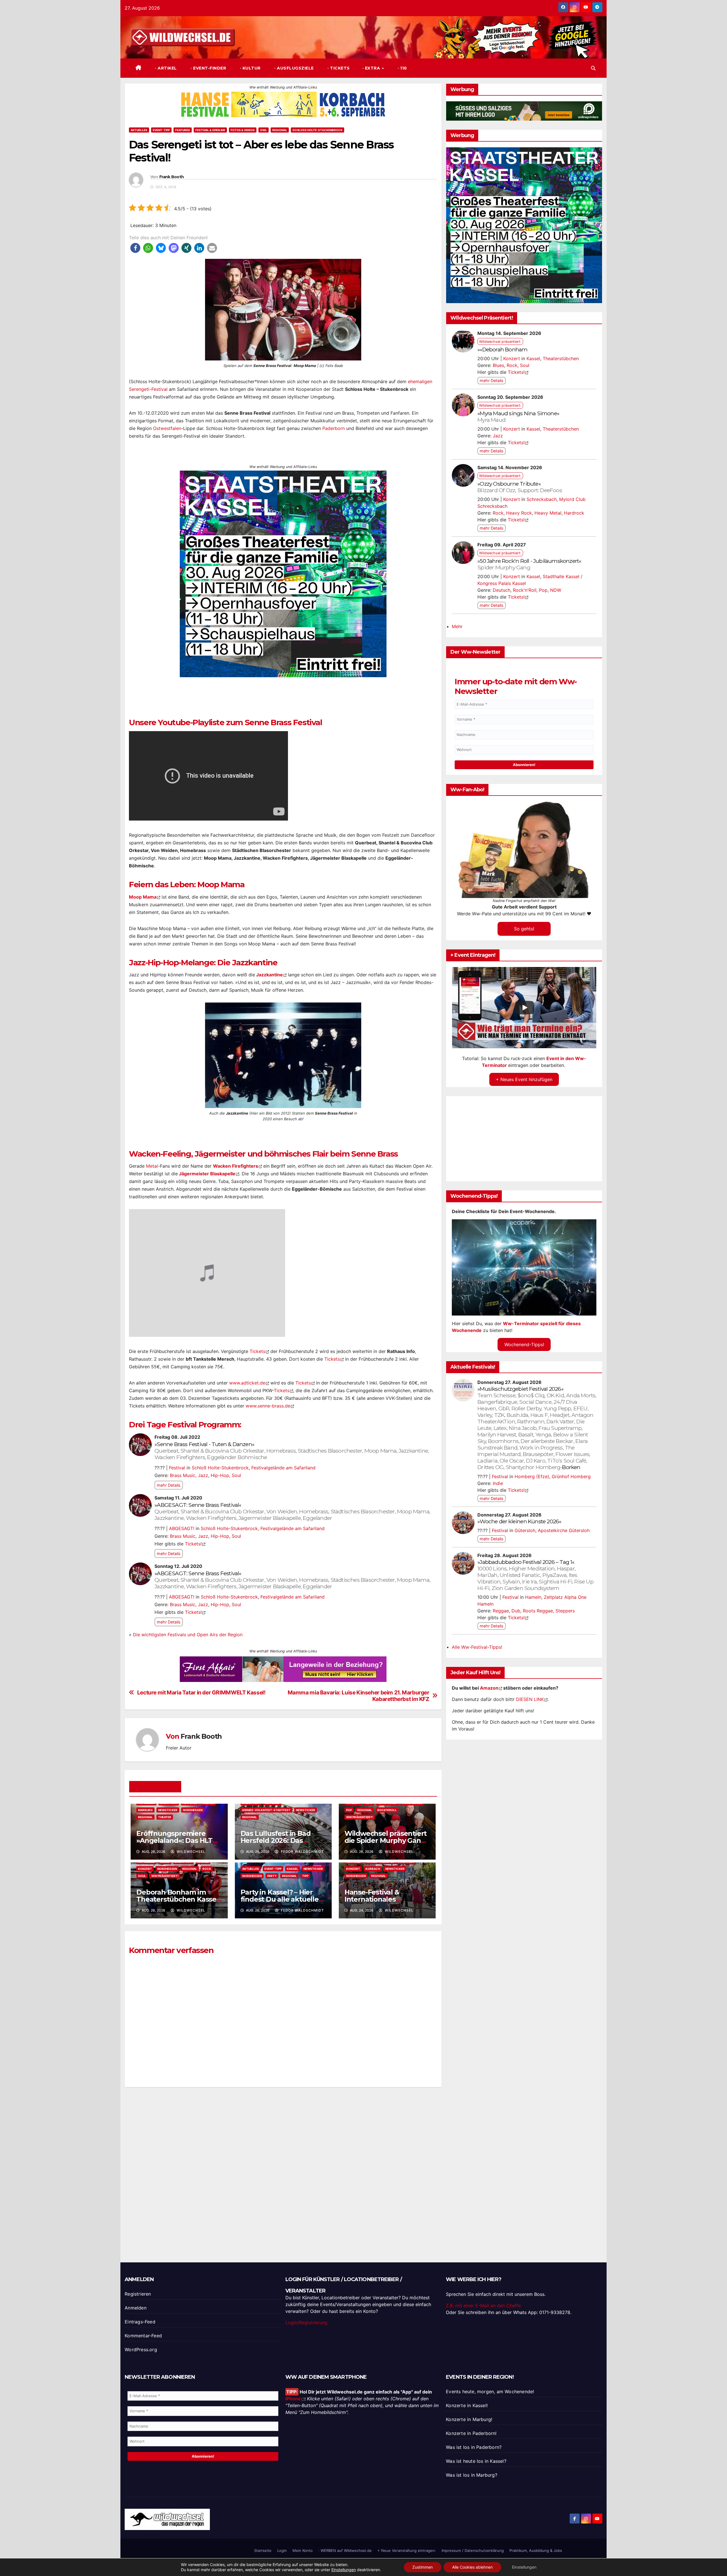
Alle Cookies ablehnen (472, 2567)
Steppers (565, 1611)
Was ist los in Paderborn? (474, 2447)
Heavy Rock (519, 513)
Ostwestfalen (167, 428)
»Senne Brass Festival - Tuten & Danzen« (292, 1451)
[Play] (525, 1008)
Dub (516, 1611)
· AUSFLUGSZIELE (293, 68)
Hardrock (574, 513)
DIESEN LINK (530, 1699)
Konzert (145, 1869)
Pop (349, 1810)
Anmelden (136, 2308)
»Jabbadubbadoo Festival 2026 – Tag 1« (535, 1575)
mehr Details (169, 1485)
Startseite (263, 2550)
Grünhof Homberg (571, 1476)
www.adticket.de (247, 1383)
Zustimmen (423, 2567)
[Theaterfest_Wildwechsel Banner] (524, 225)
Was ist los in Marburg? (472, 2475)
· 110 (402, 68)
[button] (593, 68)
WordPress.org (141, 2350)
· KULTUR (250, 68)
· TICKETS (338, 68)
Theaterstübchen (561, 358)
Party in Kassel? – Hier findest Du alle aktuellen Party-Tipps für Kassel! (282, 1899)
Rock (207, 1869)
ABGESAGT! (182, 1528)
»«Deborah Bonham (502, 349)
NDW (556, 590)
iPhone (293, 2399)
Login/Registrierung (306, 2323)
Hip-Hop (220, 1475)
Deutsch (502, 590)
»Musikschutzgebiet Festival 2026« (537, 1428)
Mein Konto (303, 2550)
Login (282, 2550)
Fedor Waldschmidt (302, 1852)
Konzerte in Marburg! (469, 2419)
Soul (236, 1475)
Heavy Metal (548, 513)
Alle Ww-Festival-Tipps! (477, 1647)
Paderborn (334, 428)
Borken (571, 1467)
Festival (177, 1468)
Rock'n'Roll (387, 1810)
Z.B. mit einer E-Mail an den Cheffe (483, 2306)
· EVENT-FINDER (208, 68)
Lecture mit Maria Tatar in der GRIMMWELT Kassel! (201, 1693)
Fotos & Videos (243, 130)
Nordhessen (193, 1810)
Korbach (373, 1869)
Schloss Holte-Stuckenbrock (317, 130)
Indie (498, 1483)
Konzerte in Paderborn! (471, 2433)
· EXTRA (372, 68)
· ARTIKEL (165, 68)
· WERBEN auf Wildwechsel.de (345, 2550)
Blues (498, 365)
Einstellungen (344, 2570)
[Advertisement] (283, 2166)
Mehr (457, 626)
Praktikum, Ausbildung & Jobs (536, 2550)
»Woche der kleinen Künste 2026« (519, 1521)
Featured (183, 130)
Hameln (533, 1597)
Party (272, 1876)
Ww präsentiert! (360, 1817)
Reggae (501, 1611)
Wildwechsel (190, 1852)
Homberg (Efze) (532, 1476)
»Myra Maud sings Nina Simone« (518, 417)
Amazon (489, 1688)
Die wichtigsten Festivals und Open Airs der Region (188, 1635)
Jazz (203, 1475)
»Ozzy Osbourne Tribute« (520, 487)
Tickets (257, 1351)
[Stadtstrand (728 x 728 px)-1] (283, 573)
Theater (165, 1817)
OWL (264, 130)
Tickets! (193, 1544)
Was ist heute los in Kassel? (476, 2461)
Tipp (305, 1876)
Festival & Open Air (210, 130)
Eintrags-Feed (140, 2322)
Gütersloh (525, 1530)
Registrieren (138, 2294)
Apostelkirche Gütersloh (564, 1530)
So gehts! (524, 929)
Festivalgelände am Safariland (283, 1468)
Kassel (293, 1869)
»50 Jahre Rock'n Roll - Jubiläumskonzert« (529, 564)
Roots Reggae (538, 1611)
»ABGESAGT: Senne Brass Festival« (292, 1511)
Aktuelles (139, 130)
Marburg (145, 1810)
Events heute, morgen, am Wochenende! (490, 2392)
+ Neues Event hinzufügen (524, 1079)
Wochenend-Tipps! (524, 1344)
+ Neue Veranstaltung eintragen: (407, 2550)
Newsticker (168, 1810)
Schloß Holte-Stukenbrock (220, 1468)
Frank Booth (172, 177)
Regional (280, 130)
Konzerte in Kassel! (467, 2405)
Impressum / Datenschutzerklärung (473, 2550)
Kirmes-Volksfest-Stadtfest (266, 1810)
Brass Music (183, 1475)
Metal (152, 1166)
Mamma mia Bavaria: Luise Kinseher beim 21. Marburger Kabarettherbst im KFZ (359, 1696)
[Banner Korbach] (283, 104)
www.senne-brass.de (268, 1406)
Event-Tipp (161, 130)
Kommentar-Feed (143, 2336)
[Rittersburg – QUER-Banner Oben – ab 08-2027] (283, 1669)
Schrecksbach (542, 499)
